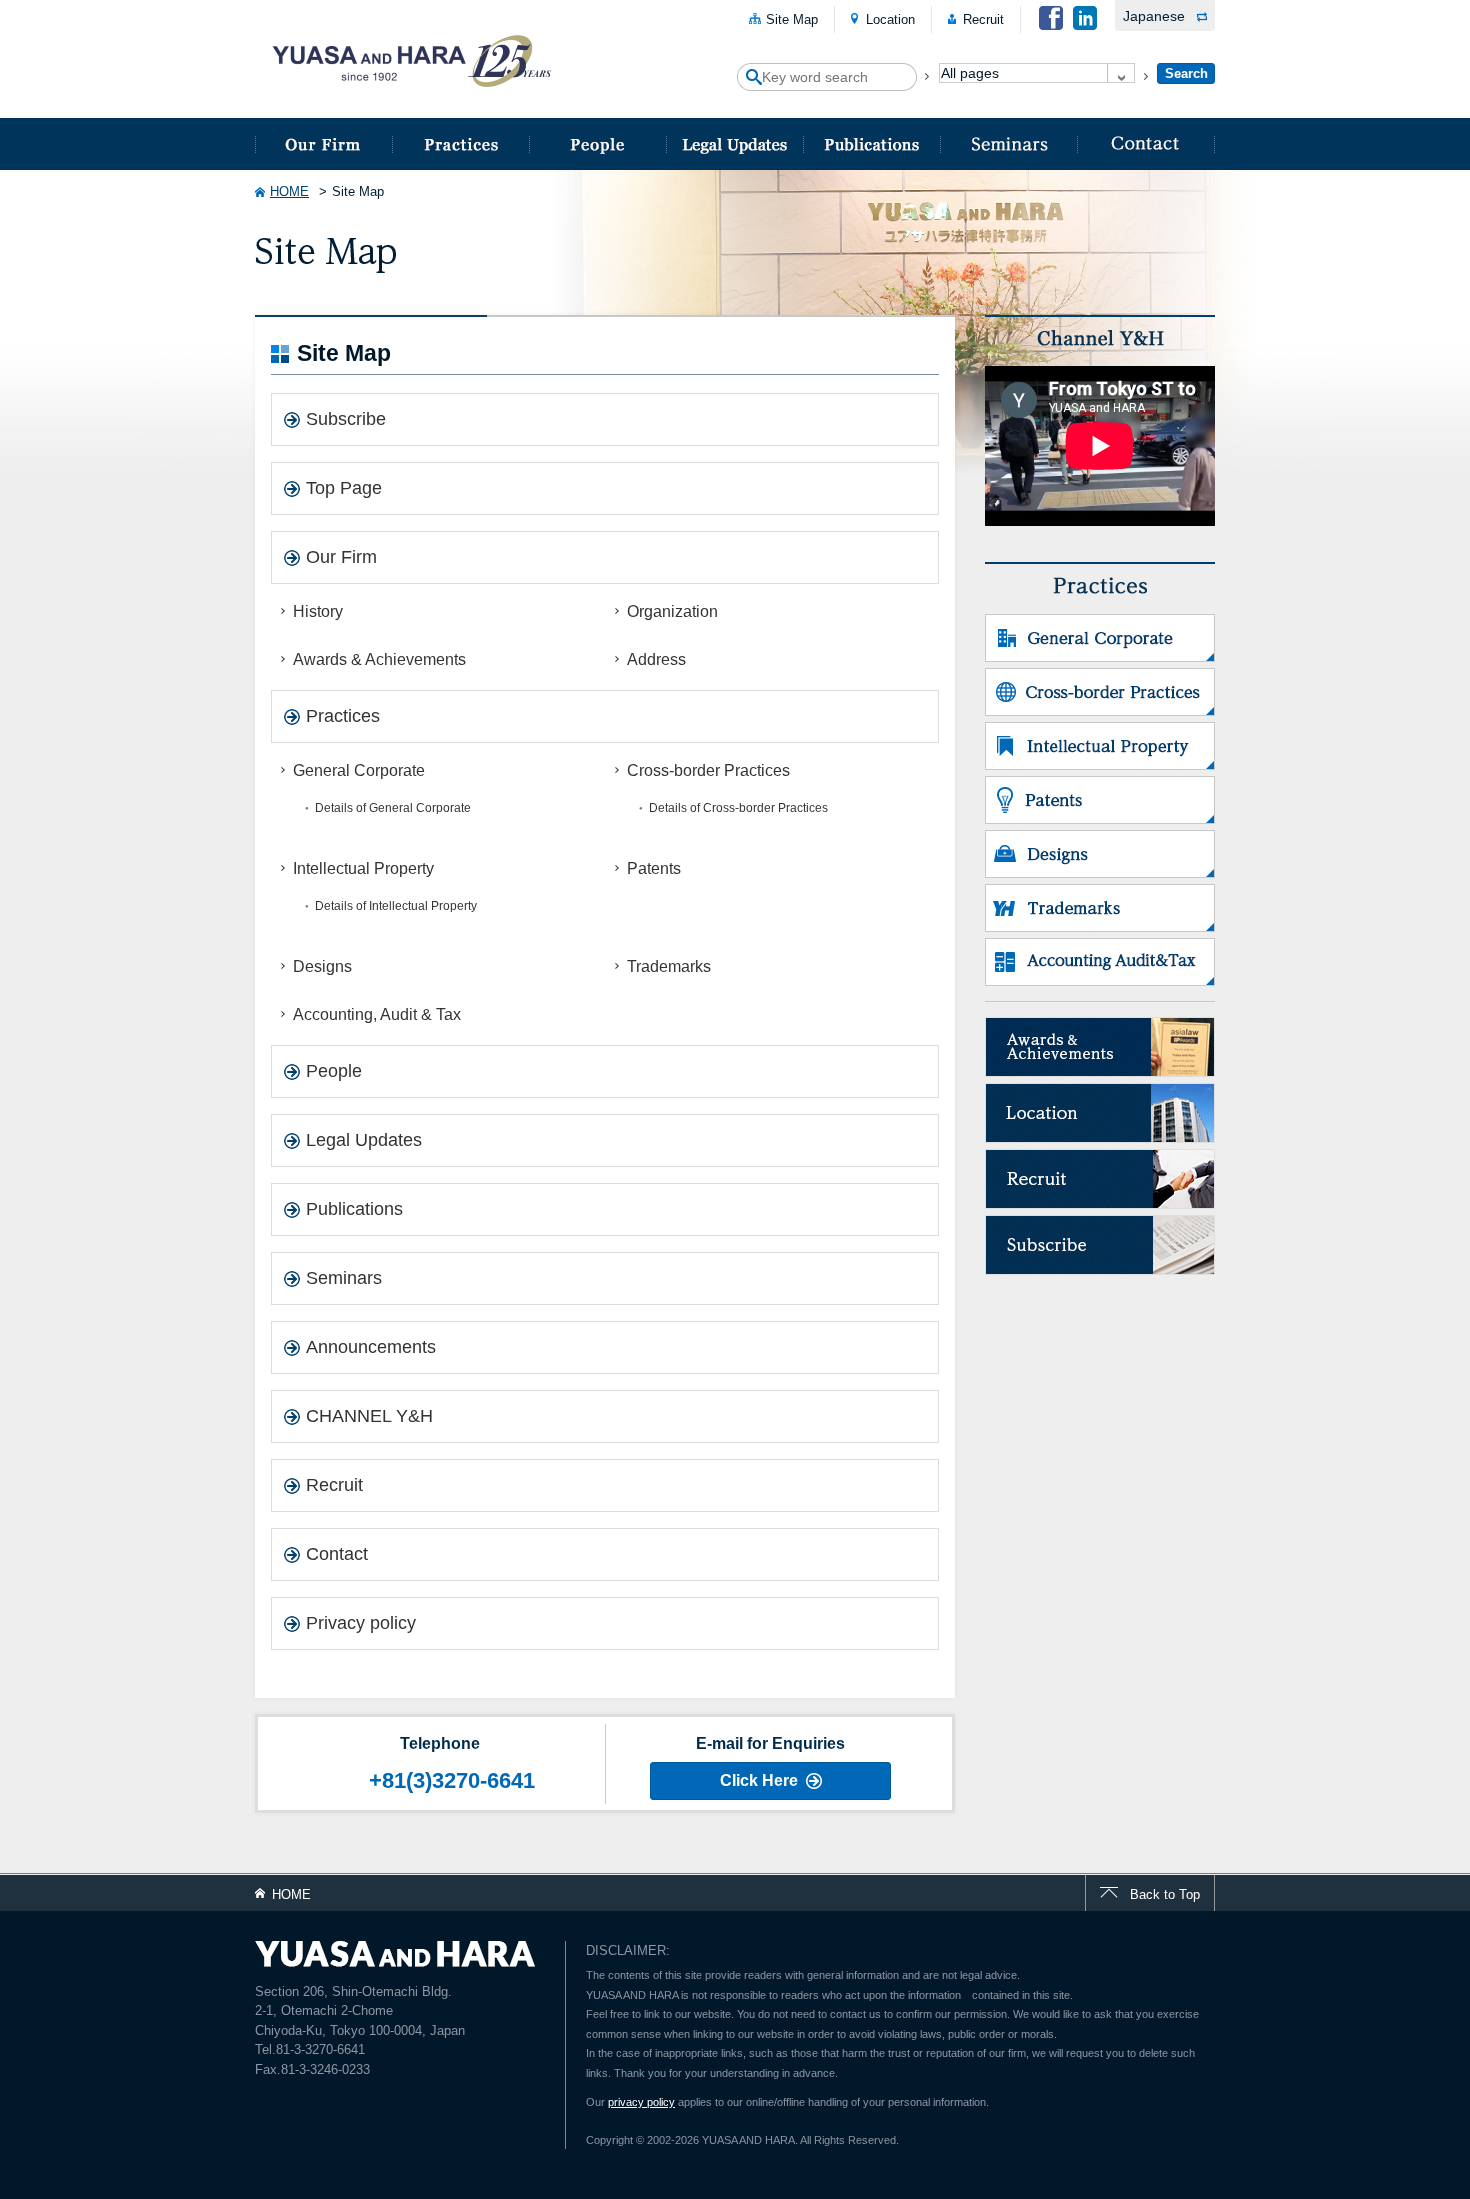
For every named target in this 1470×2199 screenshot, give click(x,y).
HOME (289, 191)
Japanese (1154, 16)
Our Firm (341, 557)
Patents (654, 868)
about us (323, 144)
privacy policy (641, 2102)
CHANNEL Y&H (369, 1416)
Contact (1146, 144)
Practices (460, 144)
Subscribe (346, 419)
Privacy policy (361, 1623)
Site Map (792, 19)
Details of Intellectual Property (396, 906)
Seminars (1008, 144)
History (318, 611)
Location (890, 19)
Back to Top (1165, 1894)
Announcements (371, 1347)
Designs (322, 966)
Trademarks (669, 966)
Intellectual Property (363, 868)
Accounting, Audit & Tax (377, 1014)
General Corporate (359, 770)
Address (656, 659)
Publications (871, 144)
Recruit (983, 19)
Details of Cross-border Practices (738, 808)
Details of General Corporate (393, 808)
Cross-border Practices (708, 770)
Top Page (344, 488)
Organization (672, 611)
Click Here (759, 1780)
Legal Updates (734, 144)
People (597, 144)
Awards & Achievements (379, 659)
